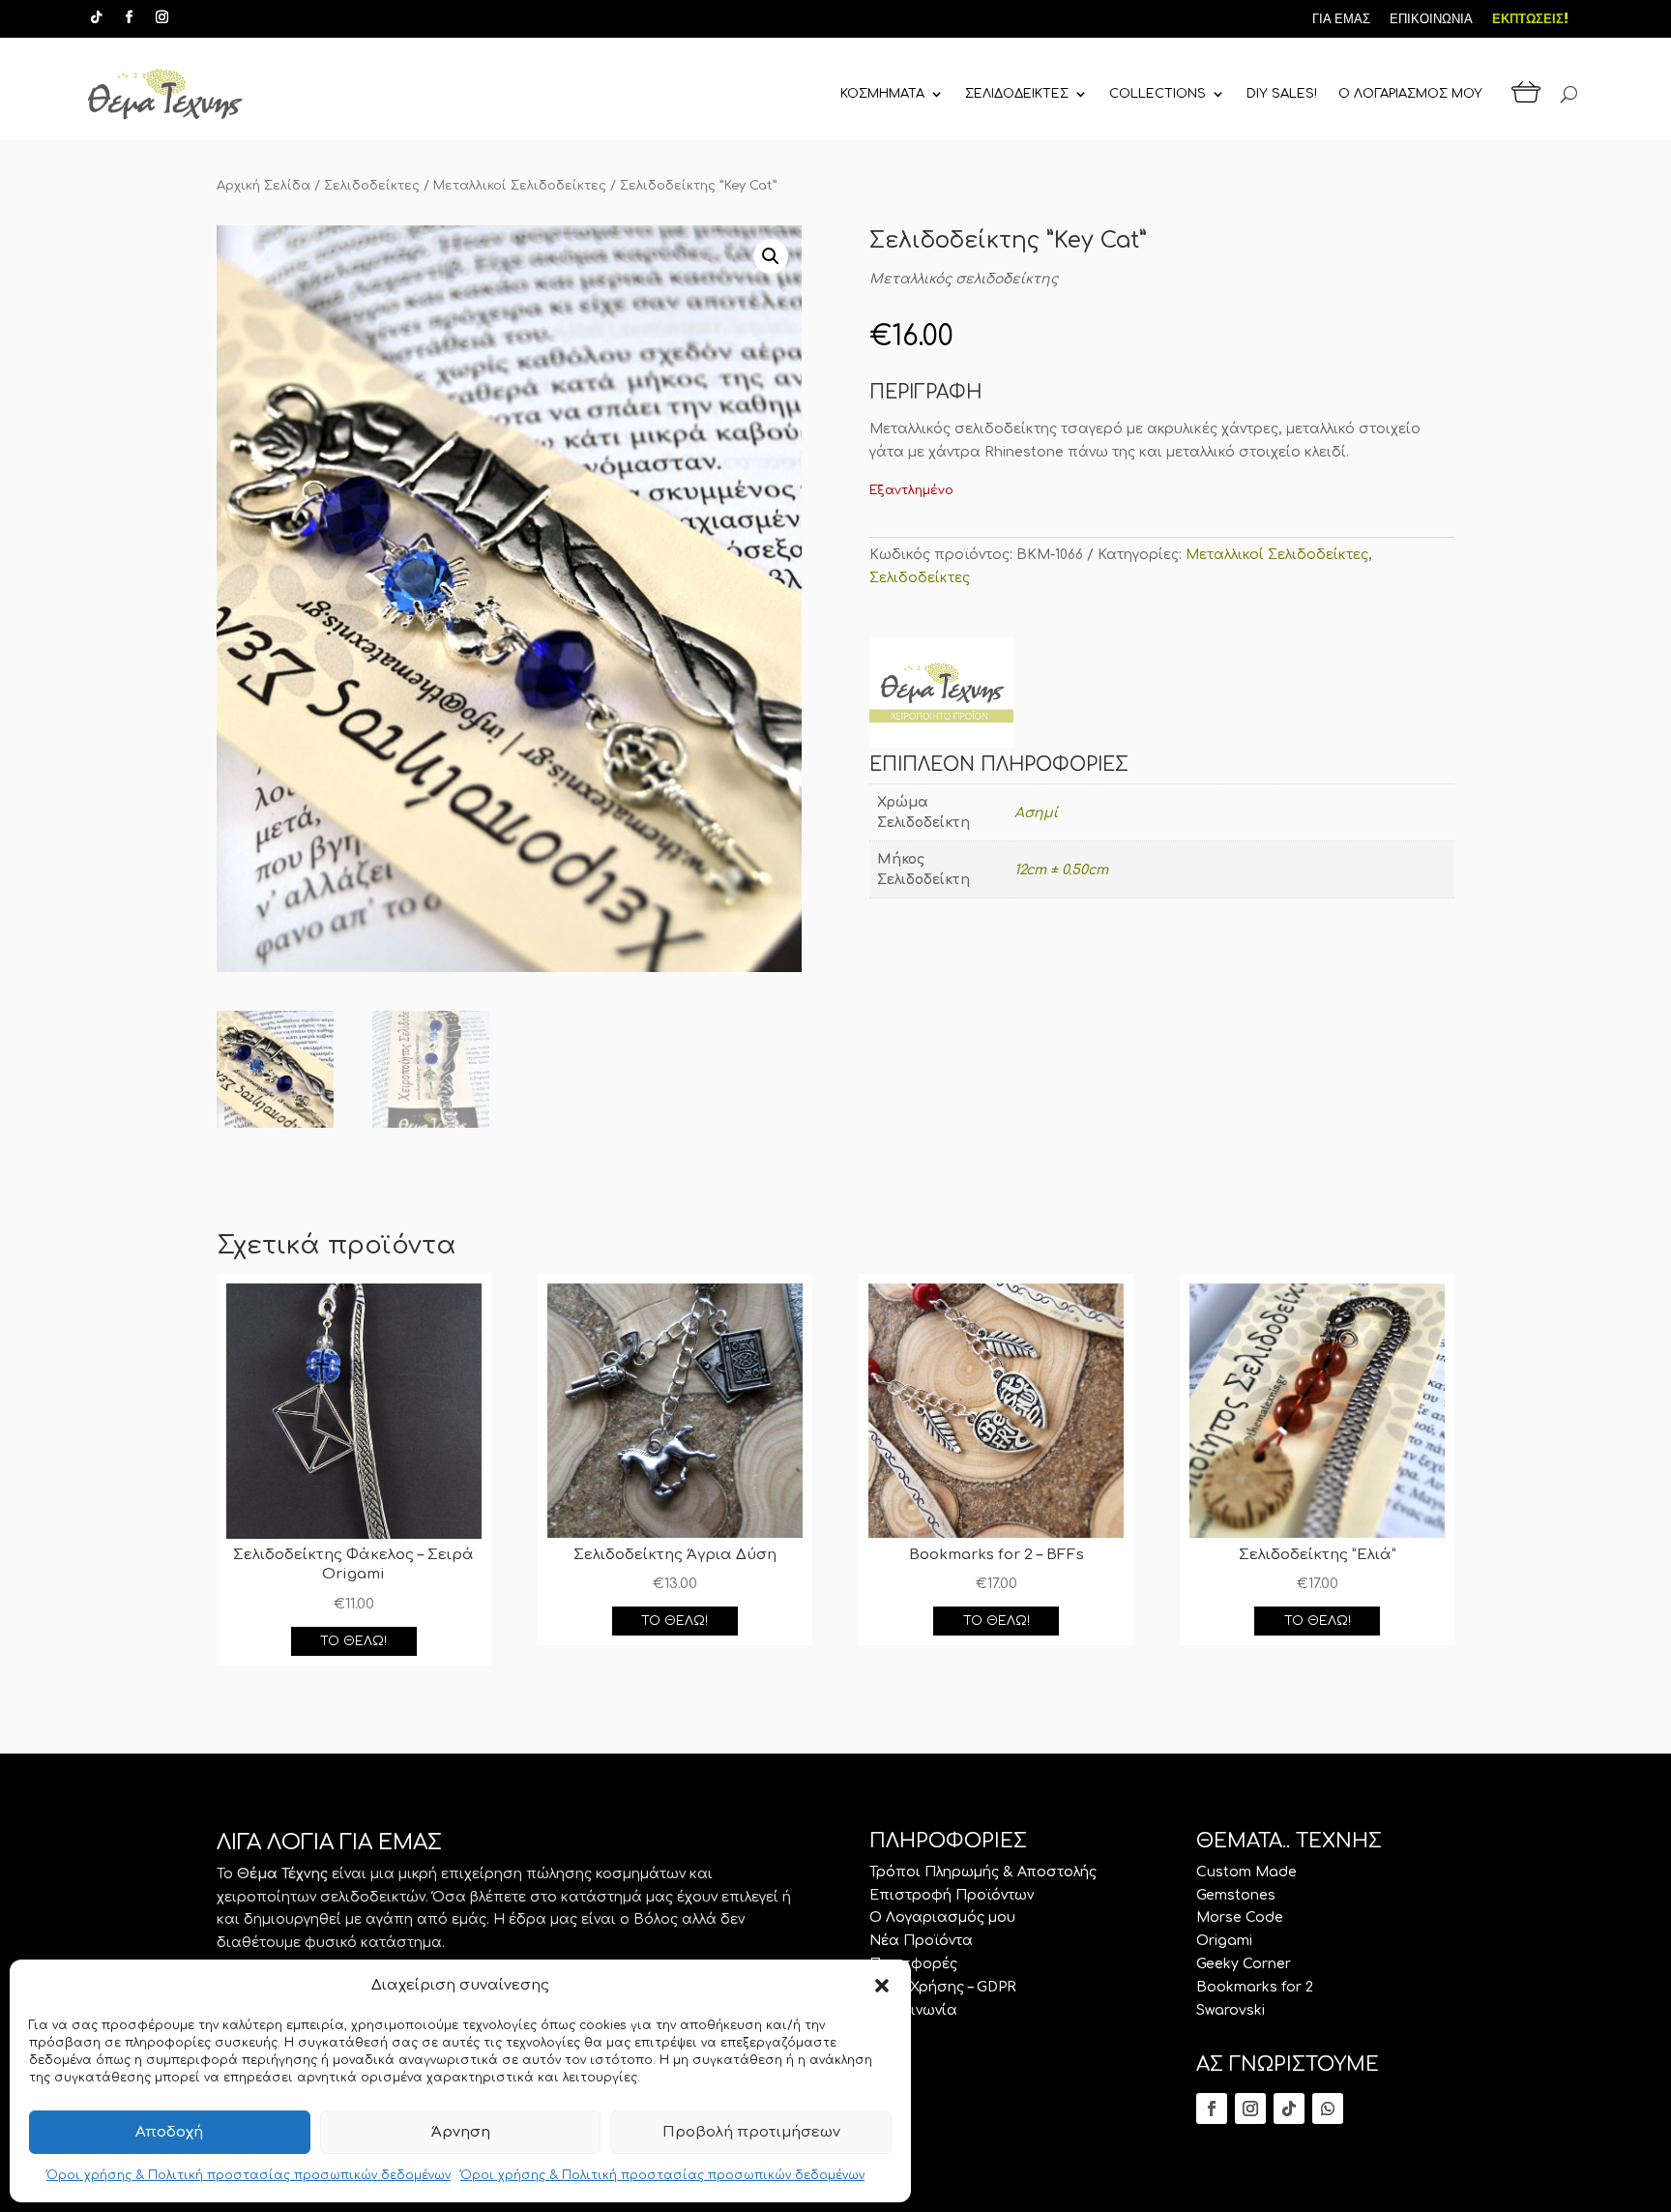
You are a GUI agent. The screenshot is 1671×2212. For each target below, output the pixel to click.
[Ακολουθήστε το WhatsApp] (1328, 2109)
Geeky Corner (1244, 1964)
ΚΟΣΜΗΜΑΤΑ (882, 94)
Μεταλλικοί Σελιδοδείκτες (520, 186)
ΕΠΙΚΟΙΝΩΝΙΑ (1431, 19)
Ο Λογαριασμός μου (942, 1917)
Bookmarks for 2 (1255, 1987)
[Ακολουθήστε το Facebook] (129, 17)
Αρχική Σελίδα (264, 186)
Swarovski (1231, 2010)
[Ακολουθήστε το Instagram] (161, 17)
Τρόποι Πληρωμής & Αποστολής (983, 1872)
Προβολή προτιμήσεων (751, 2132)
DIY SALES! (1282, 94)
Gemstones (1236, 1895)
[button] (882, 1986)
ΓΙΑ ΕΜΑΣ (1341, 19)
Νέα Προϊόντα (921, 1941)
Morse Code (1240, 1917)
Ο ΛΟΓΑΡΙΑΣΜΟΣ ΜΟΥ (1410, 94)
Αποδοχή (169, 2132)
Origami (1224, 1941)
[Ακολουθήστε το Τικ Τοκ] (96, 17)
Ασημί (1036, 813)
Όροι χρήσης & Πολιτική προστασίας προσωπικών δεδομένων (249, 2175)
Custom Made (1246, 1872)
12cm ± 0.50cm (1061, 870)
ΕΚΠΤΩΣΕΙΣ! (1530, 19)
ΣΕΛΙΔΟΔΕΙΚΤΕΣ (1017, 94)
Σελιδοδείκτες (372, 186)
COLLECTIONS (1158, 94)
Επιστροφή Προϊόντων (952, 1895)
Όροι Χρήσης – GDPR (943, 1987)
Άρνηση (461, 2132)
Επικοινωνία (913, 2010)
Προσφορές (913, 1964)
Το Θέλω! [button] (353, 1641)
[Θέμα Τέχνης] (941, 696)
